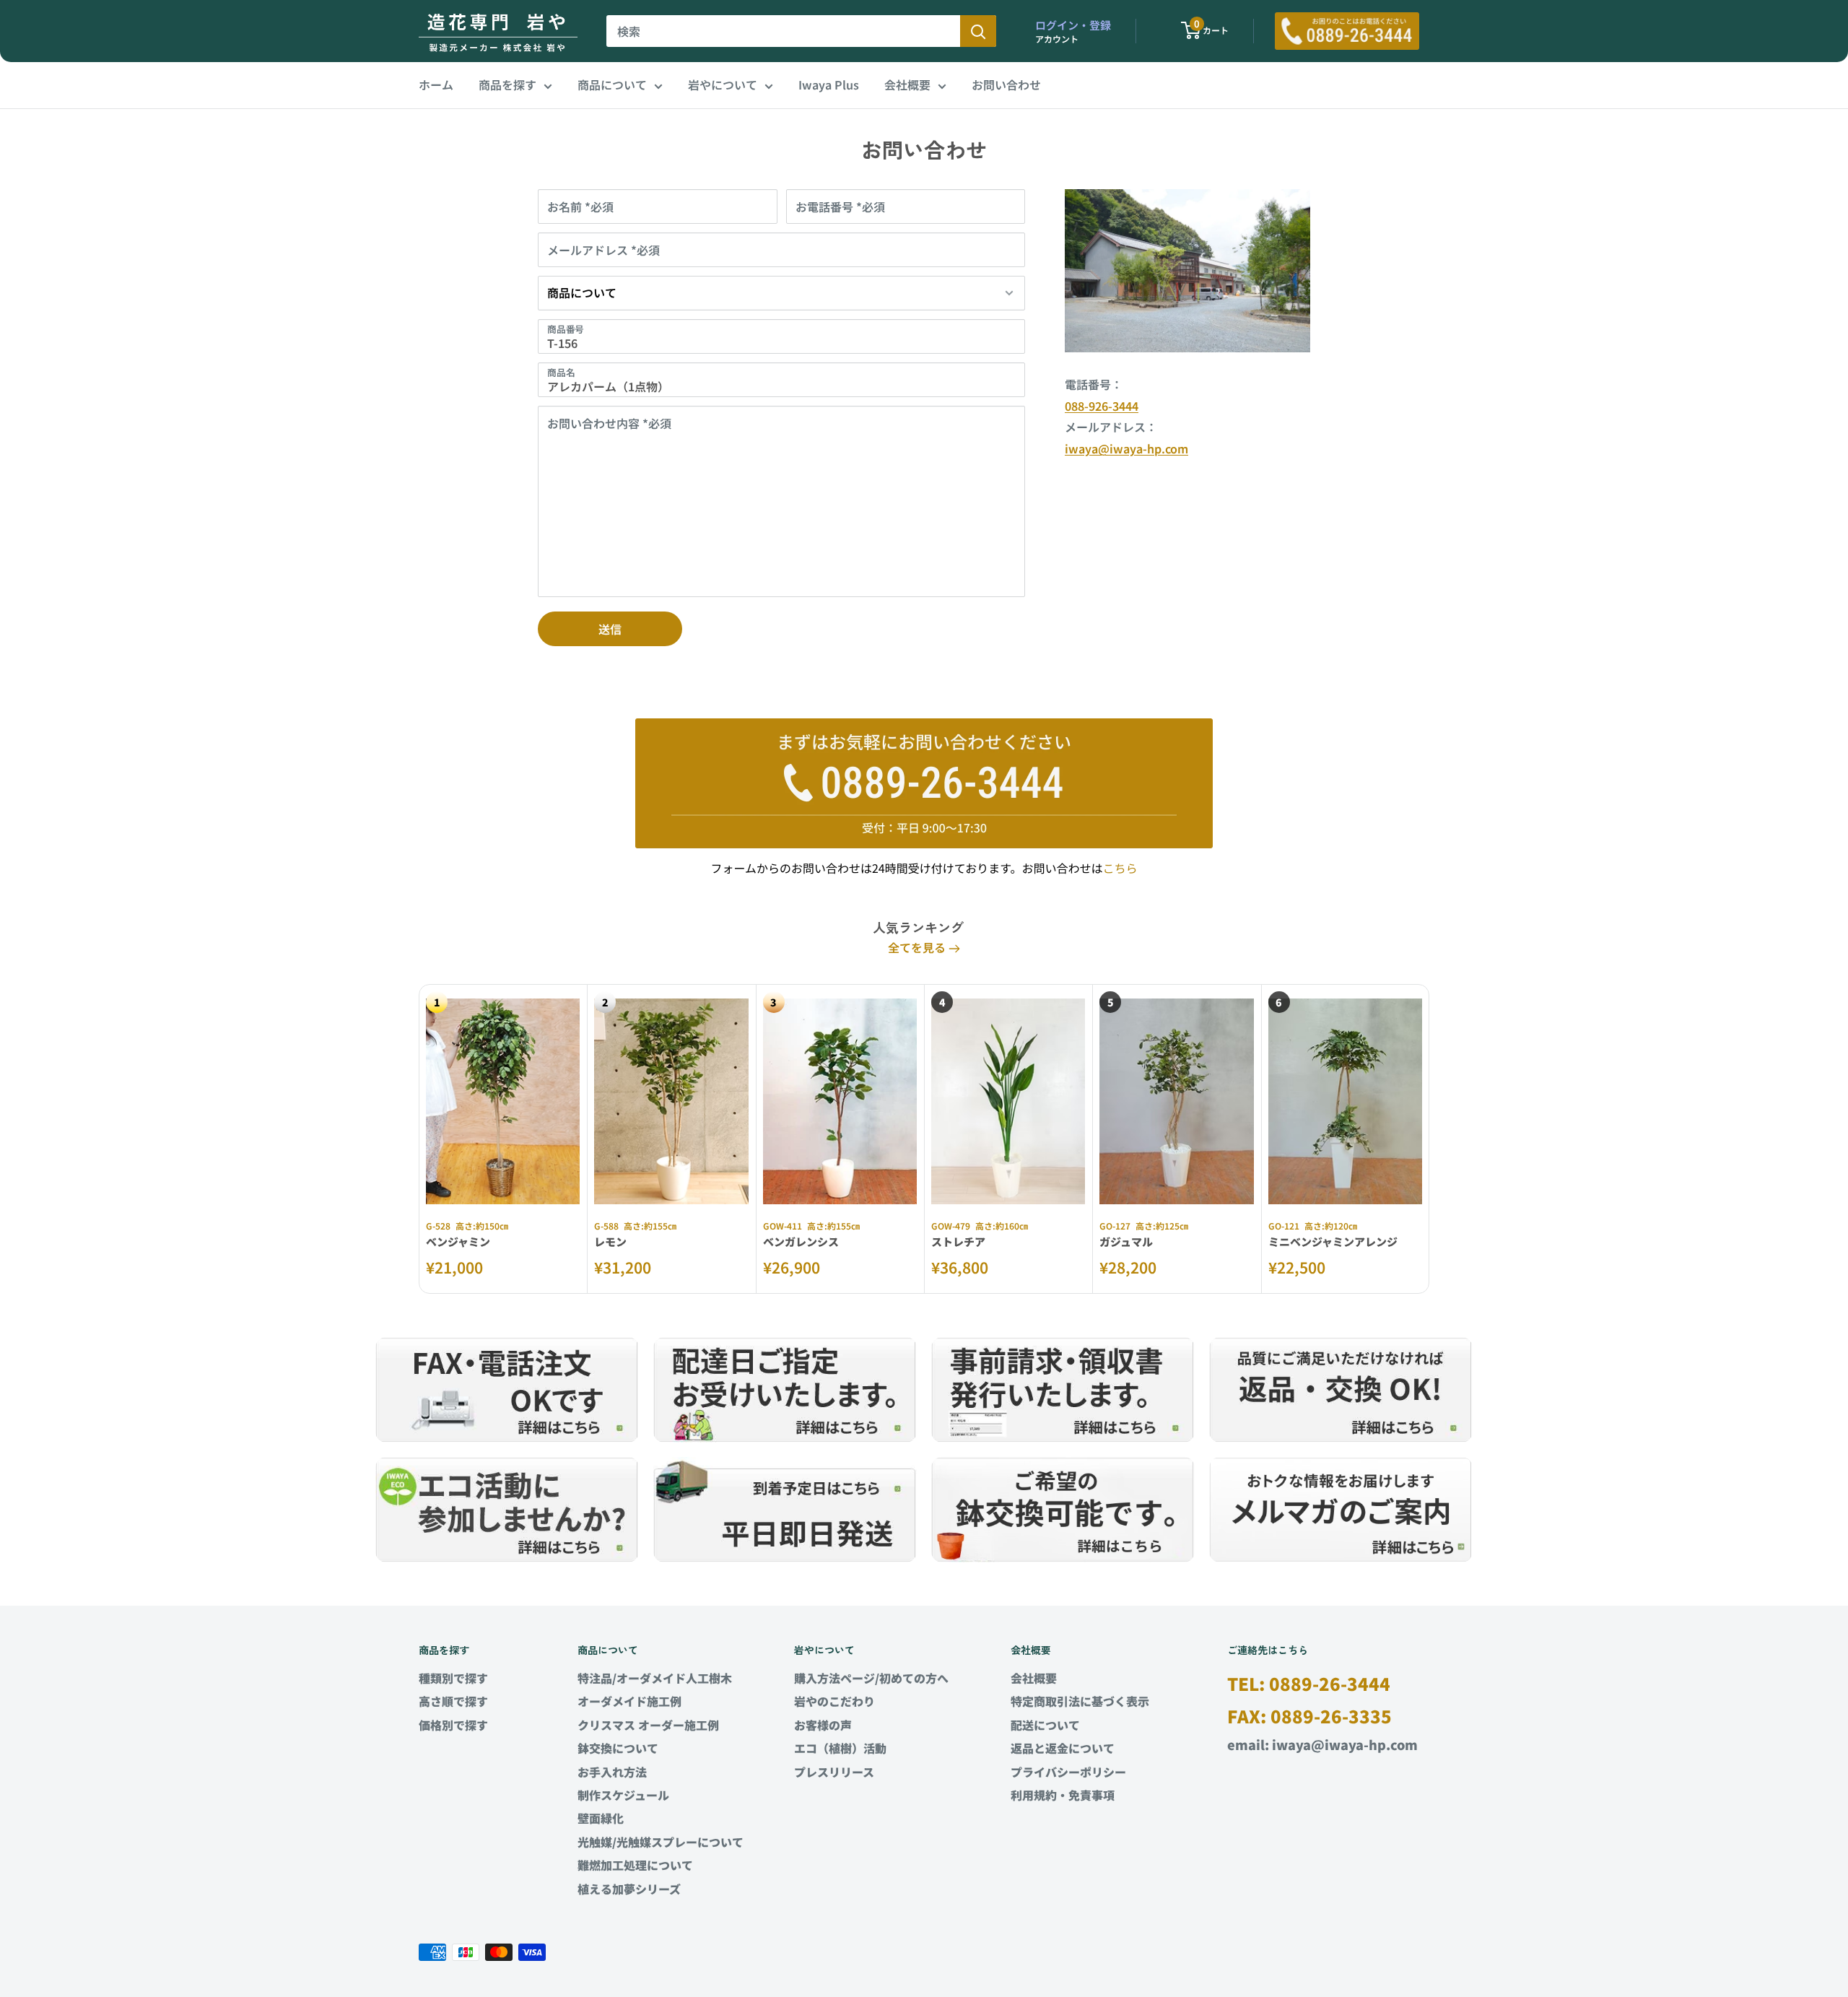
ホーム (436, 84)
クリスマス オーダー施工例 (648, 1725)
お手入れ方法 (612, 1772)
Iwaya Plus (829, 84)
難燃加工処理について (635, 1865)
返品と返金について (1063, 1748)
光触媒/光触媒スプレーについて (661, 1842)
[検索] (978, 31)
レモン (610, 1241)
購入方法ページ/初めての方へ (871, 1678)
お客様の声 (823, 1725)
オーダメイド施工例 (629, 1701)
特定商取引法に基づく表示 (1080, 1701)
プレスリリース (834, 1772)
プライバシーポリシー (1068, 1772)
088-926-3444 (1102, 406)
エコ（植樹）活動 (840, 1748)
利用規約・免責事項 (1063, 1795)
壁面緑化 (601, 1818)
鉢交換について (618, 1748)
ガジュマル (1126, 1241)
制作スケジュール (623, 1795)
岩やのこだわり (834, 1701)
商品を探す (507, 84)
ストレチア (958, 1241)
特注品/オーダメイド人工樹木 (655, 1678)
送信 (610, 629)
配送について (1045, 1725)
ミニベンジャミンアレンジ (1333, 1241)
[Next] (1430, 1139)
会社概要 (907, 84)
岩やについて (723, 84)
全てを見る (918, 947)
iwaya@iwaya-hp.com (1126, 448)
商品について (612, 84)
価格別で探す (453, 1725)
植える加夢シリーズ (629, 1889)
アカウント (1057, 39)
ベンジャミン (458, 1241)
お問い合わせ (1006, 84)
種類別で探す (453, 1678)
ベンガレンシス (801, 1241)
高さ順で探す (453, 1701)
